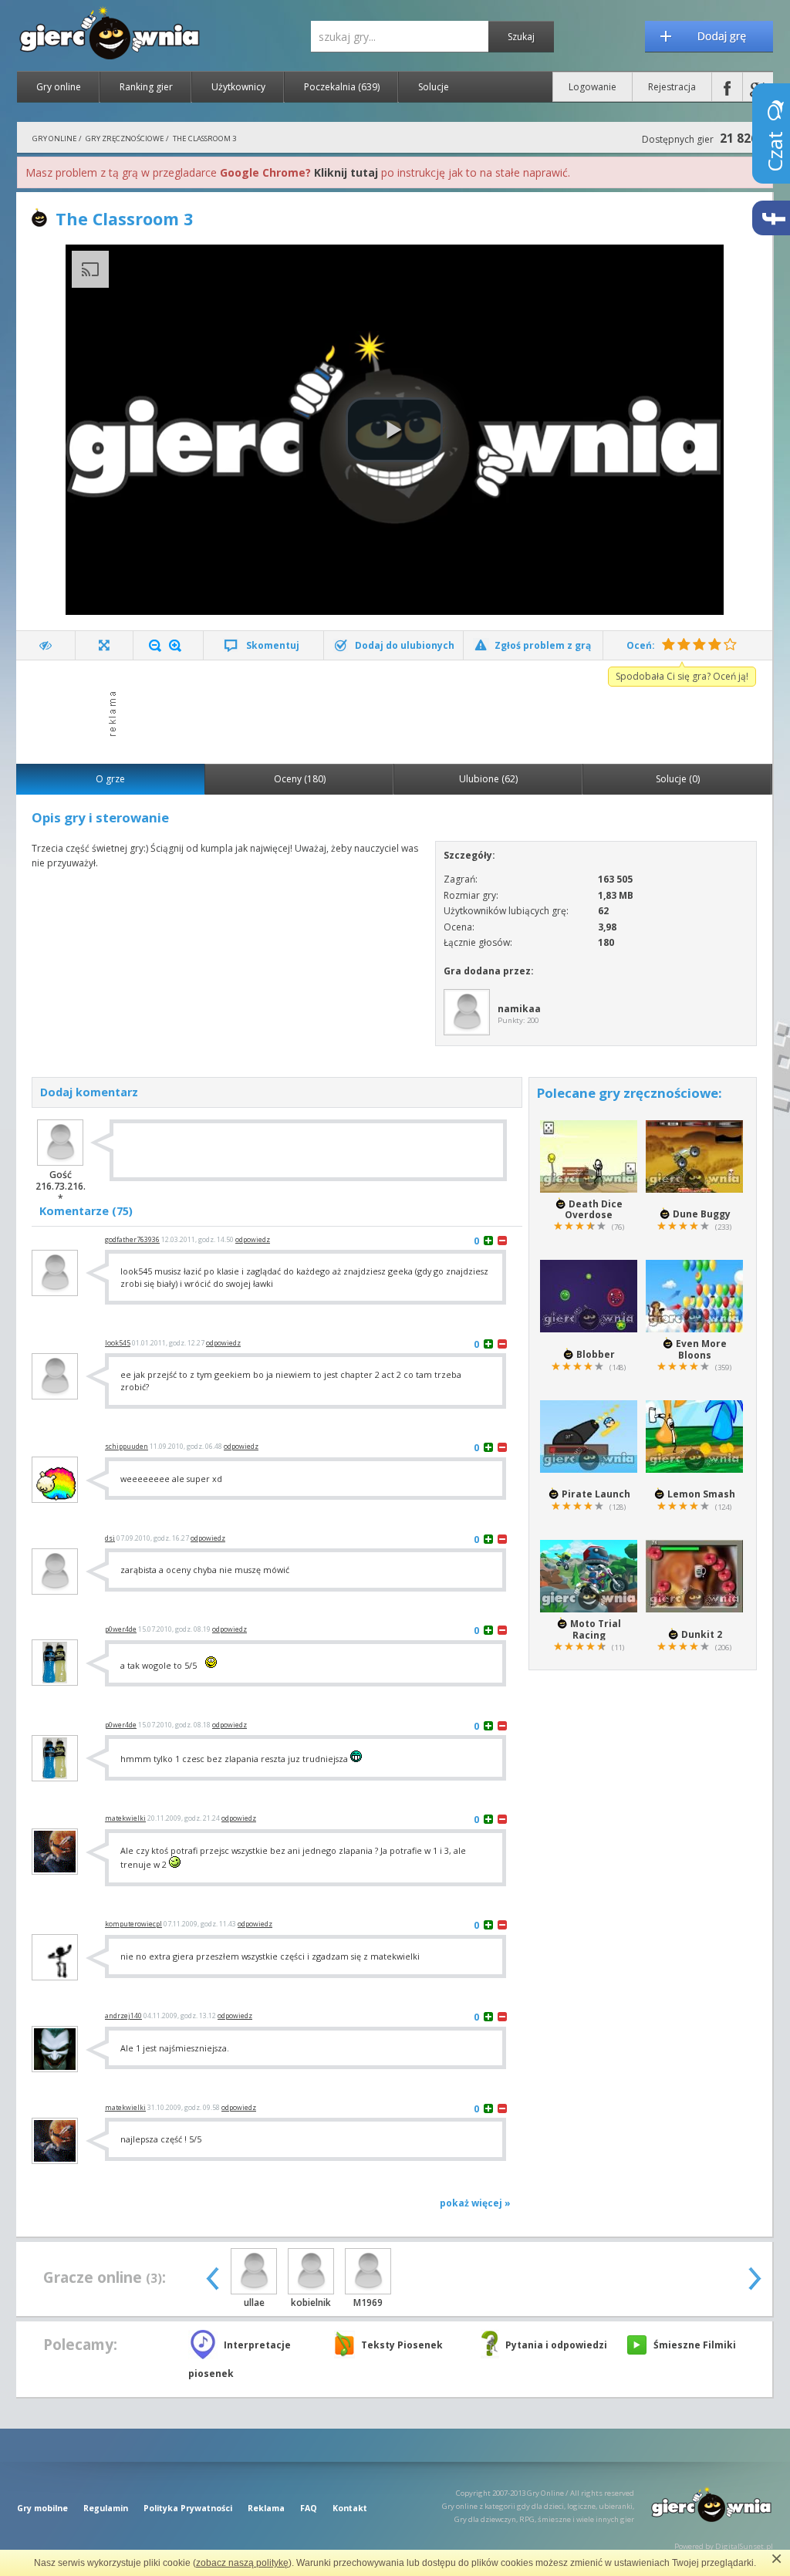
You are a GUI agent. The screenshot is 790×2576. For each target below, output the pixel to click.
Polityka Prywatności (188, 2508)
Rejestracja (672, 87)
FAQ (309, 2508)
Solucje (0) (678, 779)
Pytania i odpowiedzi (556, 2345)
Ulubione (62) (488, 779)
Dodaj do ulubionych (405, 645)
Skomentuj (273, 645)
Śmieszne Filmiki (695, 2345)
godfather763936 (132, 1240)
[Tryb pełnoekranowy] (105, 645)
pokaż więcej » (475, 2203)
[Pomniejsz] (155, 646)
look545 (118, 1343)
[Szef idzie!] (46, 645)
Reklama (266, 2508)
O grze (110, 779)
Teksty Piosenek (402, 2345)
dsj (110, 1538)
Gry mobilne (42, 2508)
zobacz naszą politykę (242, 2563)
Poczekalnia (342, 87)
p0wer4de (121, 1629)
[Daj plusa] (488, 1240)
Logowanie (592, 87)
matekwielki (125, 1818)
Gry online (59, 87)
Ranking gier (146, 87)
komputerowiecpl (133, 1924)
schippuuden (127, 1447)
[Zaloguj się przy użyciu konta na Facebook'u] (727, 87)
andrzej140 (123, 2016)
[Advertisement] (399, 711)
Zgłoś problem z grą (543, 645)
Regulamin (106, 2508)
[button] (394, 430)
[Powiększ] (175, 646)
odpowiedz (253, 1240)
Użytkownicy (238, 87)
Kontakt (350, 2508)
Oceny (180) (300, 779)
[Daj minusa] (502, 1240)
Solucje (434, 87)
